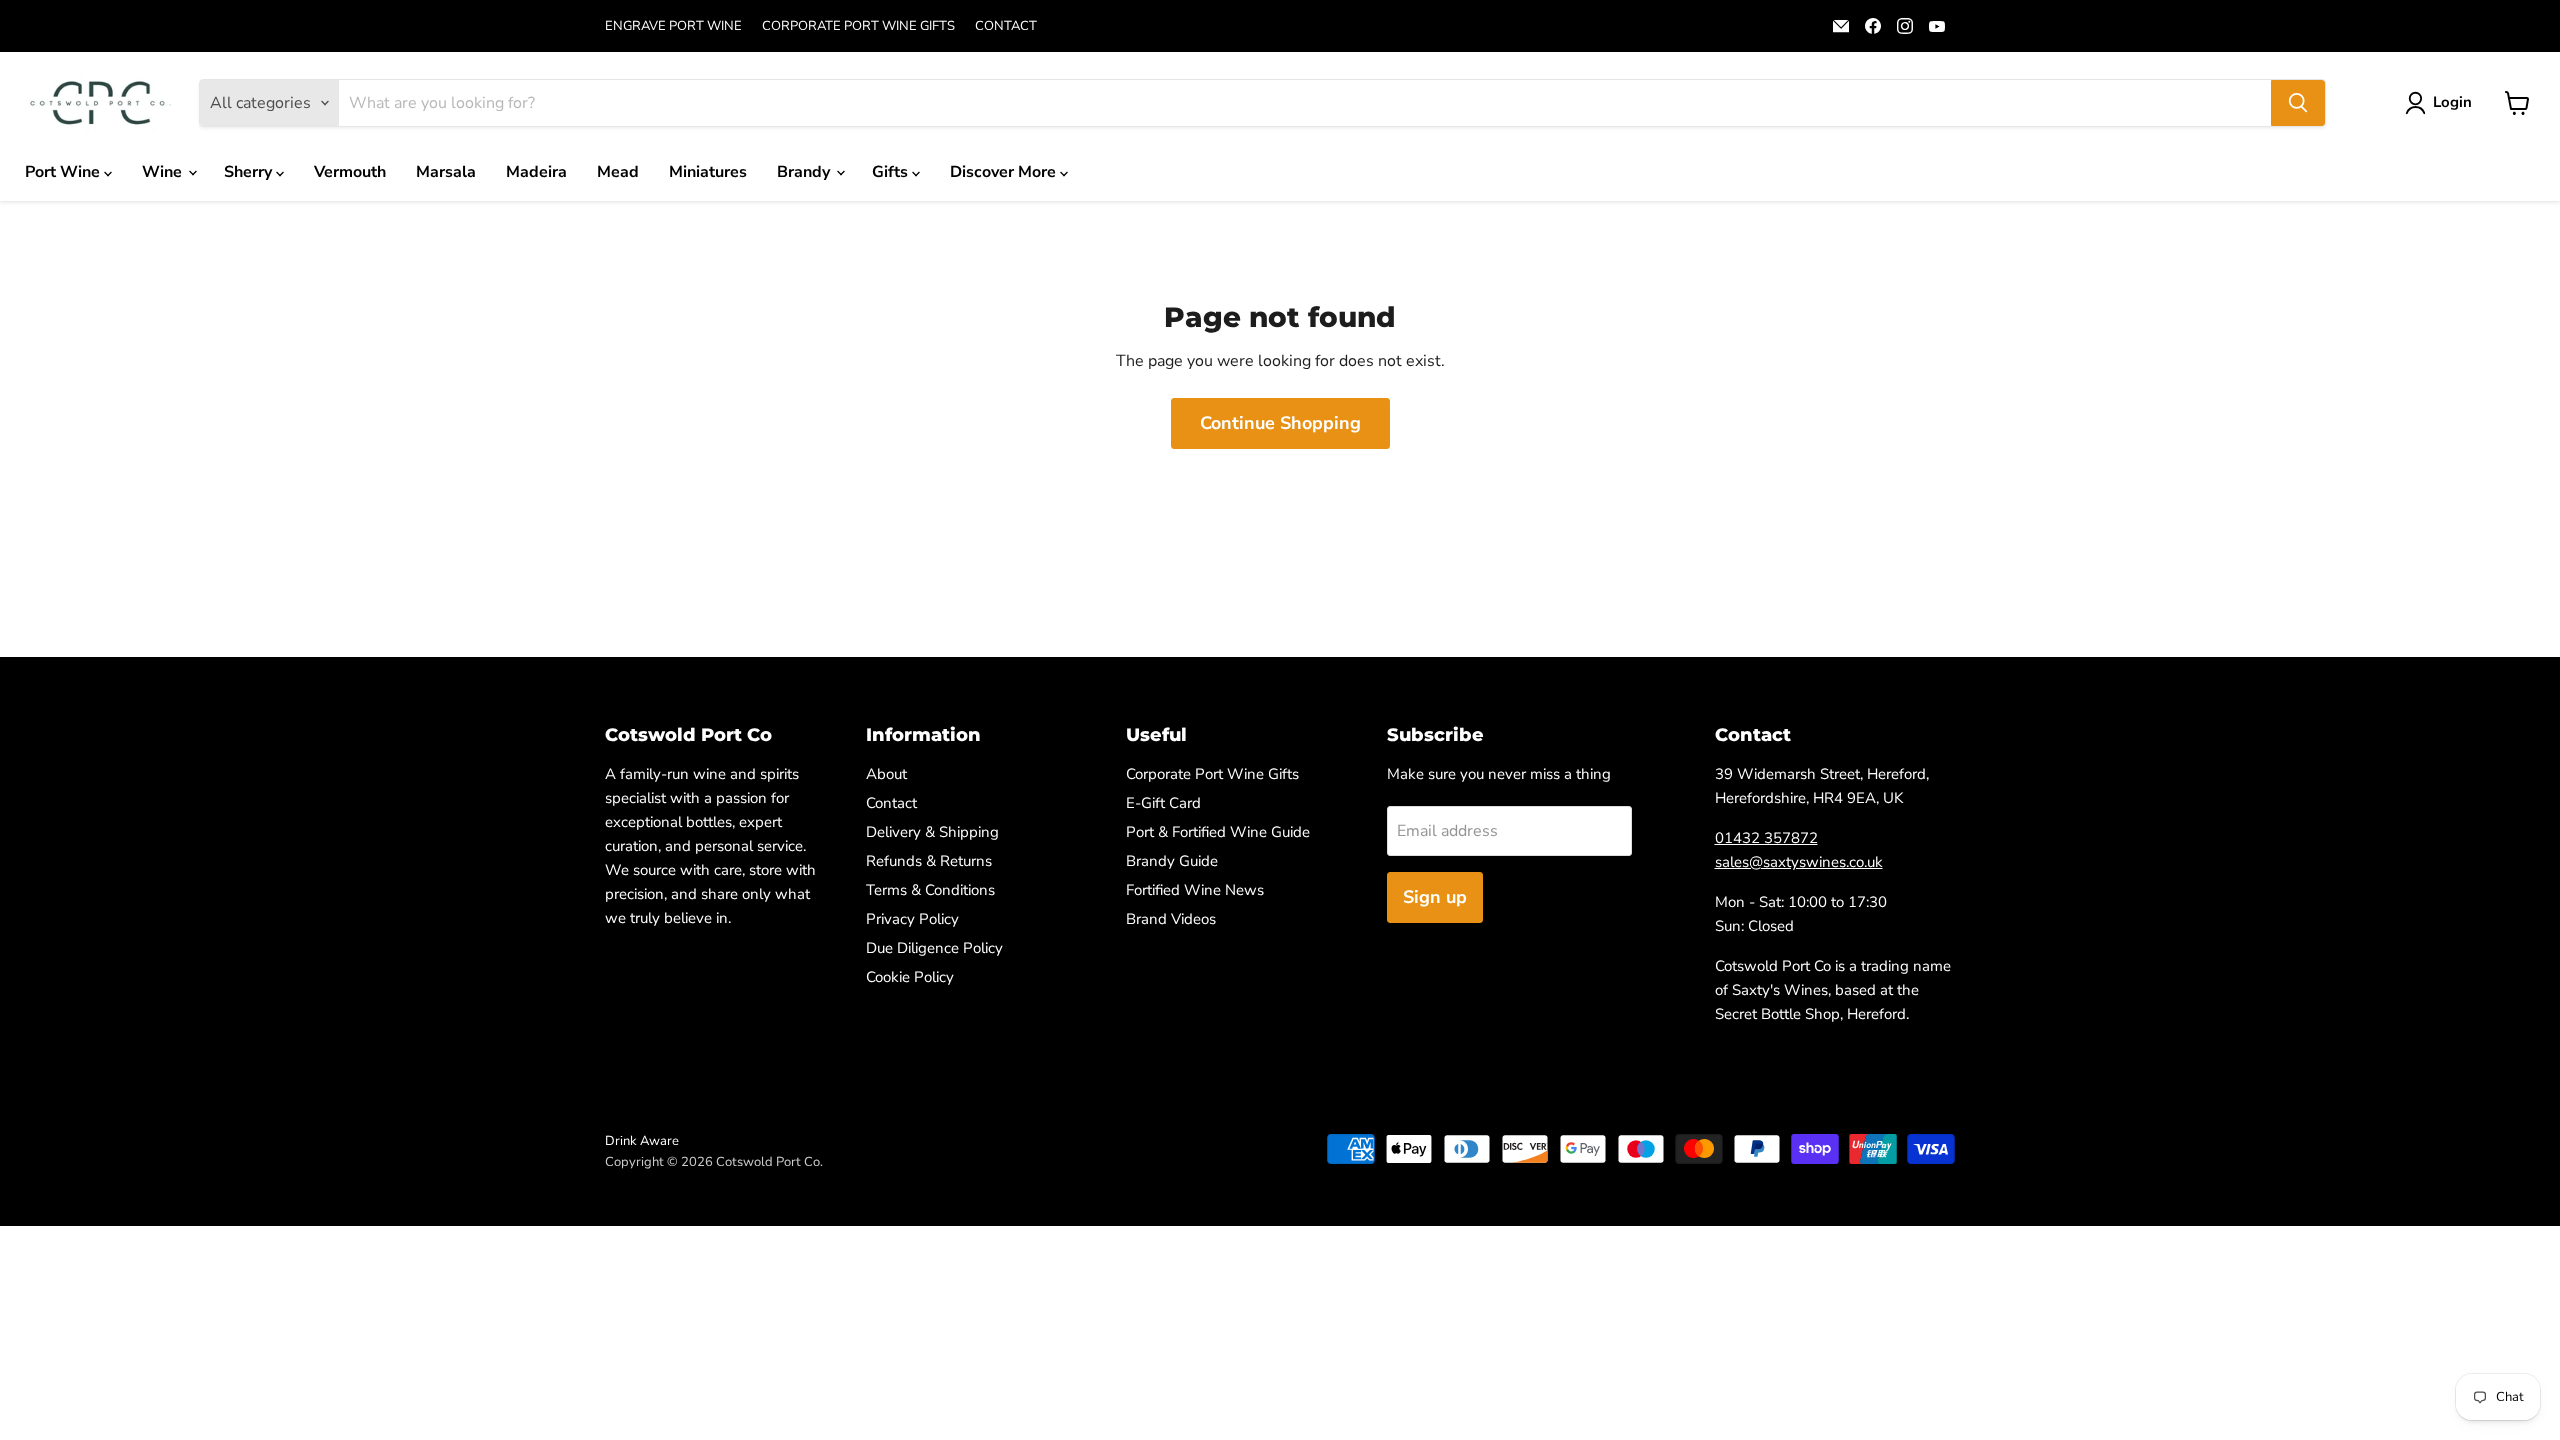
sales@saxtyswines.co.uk (1799, 862)
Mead (618, 172)
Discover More (1005, 172)
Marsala (446, 172)
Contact (891, 803)
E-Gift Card (1163, 803)
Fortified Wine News (1195, 890)
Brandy (805, 172)
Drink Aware (642, 1141)
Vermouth (350, 172)
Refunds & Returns (929, 861)
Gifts (892, 172)
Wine (164, 172)
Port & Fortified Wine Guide (1218, 832)
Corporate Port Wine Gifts (1212, 774)
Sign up (1435, 897)
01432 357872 (1766, 838)
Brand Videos (1171, 919)
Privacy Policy (912, 919)
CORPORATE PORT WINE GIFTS (858, 26)
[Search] (2298, 103)
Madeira (536, 172)
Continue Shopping (1280, 423)
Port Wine (64, 172)
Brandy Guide (1172, 861)
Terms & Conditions (930, 890)
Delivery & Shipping (932, 832)
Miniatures (708, 172)
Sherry (250, 172)
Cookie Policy (910, 977)
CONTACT (1006, 26)
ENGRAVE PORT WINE (673, 26)
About (886, 774)
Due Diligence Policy (934, 948)
